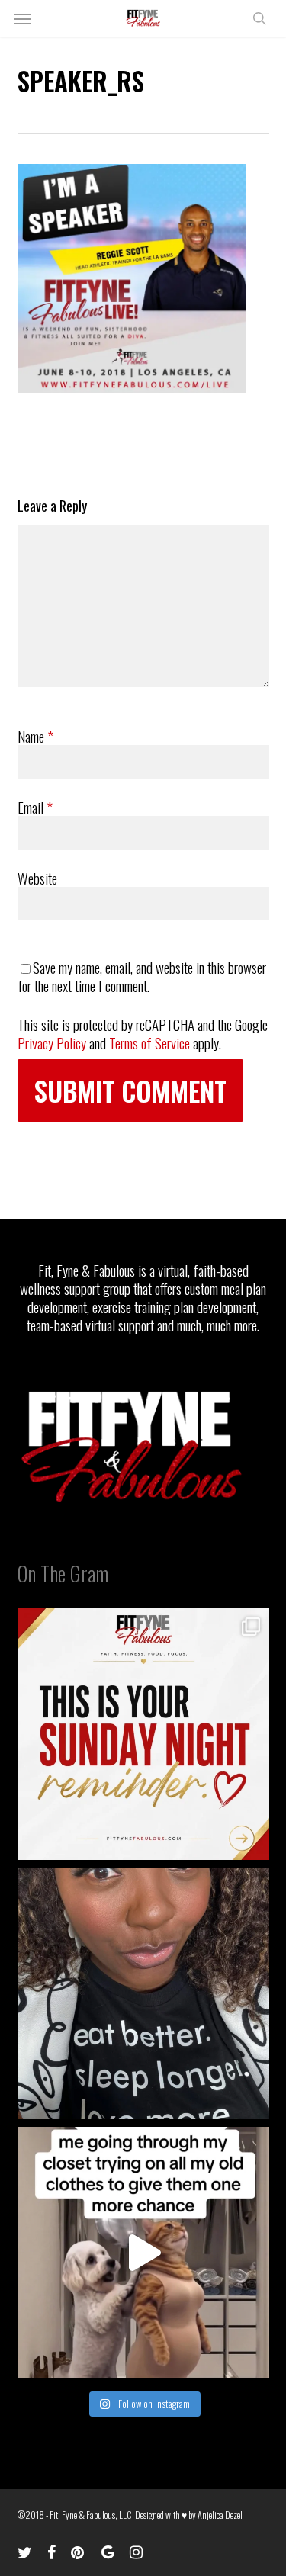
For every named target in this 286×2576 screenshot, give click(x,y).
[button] (22, 18)
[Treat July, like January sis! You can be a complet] (143, 2253)
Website (37, 878)
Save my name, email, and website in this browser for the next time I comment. (142, 976)
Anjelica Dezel (220, 2515)
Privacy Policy (52, 1042)
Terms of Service (149, 1042)
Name (35, 736)
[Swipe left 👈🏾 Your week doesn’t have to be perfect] (143, 1734)
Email (35, 807)
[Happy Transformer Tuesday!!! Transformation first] (143, 1993)
